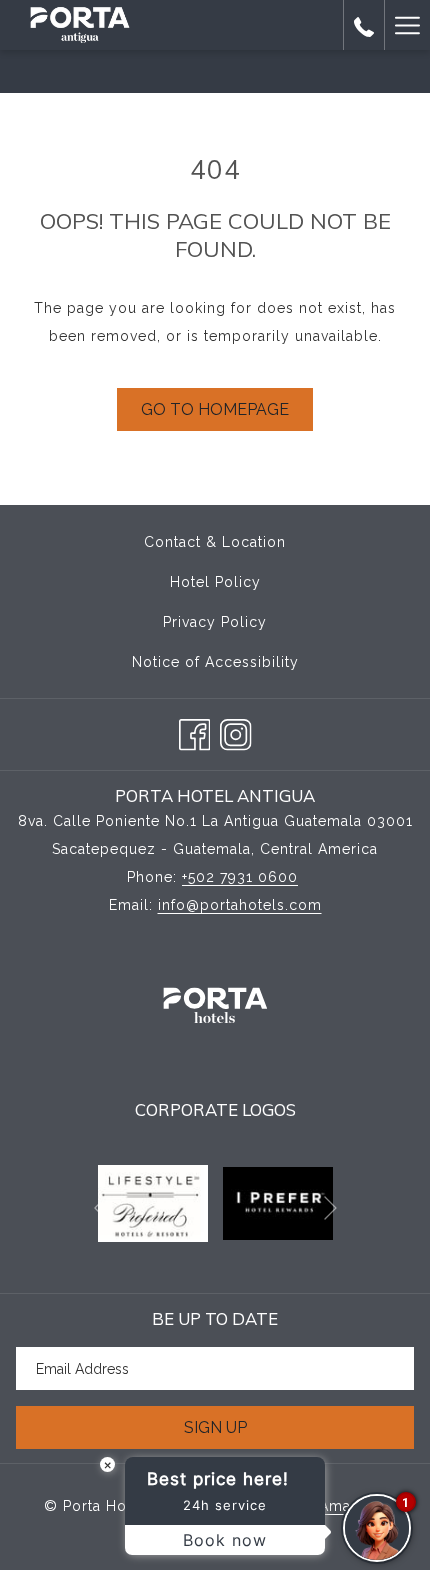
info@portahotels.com (240, 905)
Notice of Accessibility (215, 662)
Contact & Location (215, 542)
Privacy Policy (215, 622)
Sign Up (215, 1427)
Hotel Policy (215, 582)
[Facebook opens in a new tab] (195, 731)
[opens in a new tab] (153, 1202)
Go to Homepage (215, 409)
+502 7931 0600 (240, 877)
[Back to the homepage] (80, 25)
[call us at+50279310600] (364, 24)
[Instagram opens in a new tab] (236, 731)
